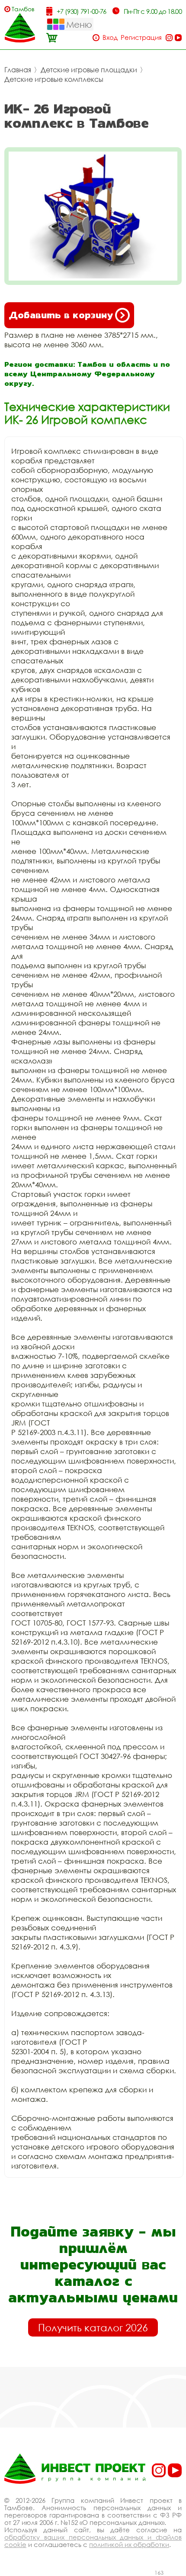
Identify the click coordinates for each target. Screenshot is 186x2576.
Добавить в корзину (61, 315)
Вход (110, 37)
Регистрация (141, 37)
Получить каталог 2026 (93, 2327)
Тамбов (23, 9)
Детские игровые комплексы (54, 79)
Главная (18, 70)
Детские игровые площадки (89, 70)
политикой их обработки (129, 2544)
